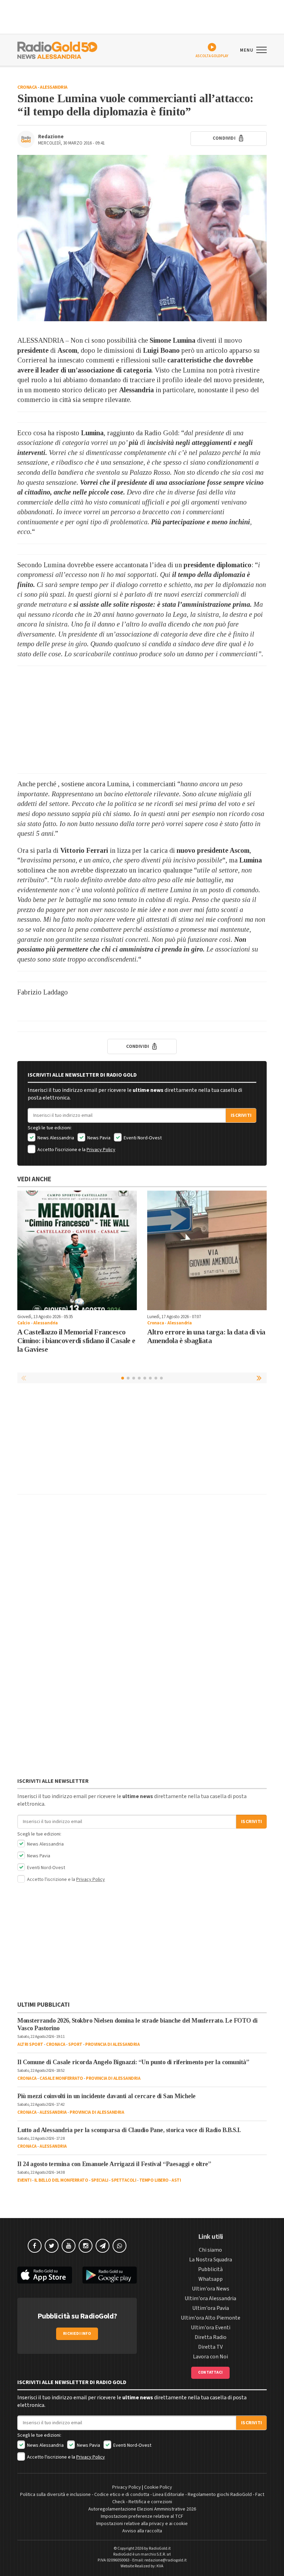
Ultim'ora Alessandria (210, 2298)
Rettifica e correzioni (150, 2502)
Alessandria (54, 87)
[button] (260, 1378)
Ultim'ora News (211, 2289)
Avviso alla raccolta (142, 2531)
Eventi (24, 2180)
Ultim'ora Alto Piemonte (211, 2318)
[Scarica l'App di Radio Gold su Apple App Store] (45, 2275)
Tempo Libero (154, 2180)
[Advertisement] (142, 720)
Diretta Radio (211, 2337)
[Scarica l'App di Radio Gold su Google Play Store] (110, 2275)
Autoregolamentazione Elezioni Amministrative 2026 (142, 2509)
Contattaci (210, 2372)
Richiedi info (77, 2334)
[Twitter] (52, 2246)
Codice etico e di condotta (122, 2495)
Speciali (100, 2180)
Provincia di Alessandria (112, 2044)
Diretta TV (210, 2347)
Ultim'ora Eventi (211, 2328)
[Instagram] (86, 2246)
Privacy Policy (101, 1150)
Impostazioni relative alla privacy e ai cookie (142, 2524)
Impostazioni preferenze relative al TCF (142, 2516)
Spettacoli (124, 2180)
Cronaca (27, 87)
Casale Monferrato (61, 2078)
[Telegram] (103, 2246)
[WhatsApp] (119, 2246)
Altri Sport (30, 2044)
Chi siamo (210, 2250)
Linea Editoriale (168, 2495)
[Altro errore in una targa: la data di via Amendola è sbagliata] (207, 1250)
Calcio (24, 1323)
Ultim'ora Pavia (211, 2308)
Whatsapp (211, 2279)
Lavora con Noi (210, 2357)
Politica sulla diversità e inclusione (55, 2495)
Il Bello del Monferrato (61, 2180)
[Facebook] (35, 2246)
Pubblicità (210, 2269)
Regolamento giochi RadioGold (220, 2495)
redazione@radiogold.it (166, 2560)
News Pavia (98, 1138)
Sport (75, 2044)
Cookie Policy (158, 2487)
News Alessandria (55, 1138)
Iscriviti (241, 1115)
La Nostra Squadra (211, 2260)
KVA (160, 2566)
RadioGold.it (160, 2548)
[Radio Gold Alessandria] (57, 50)
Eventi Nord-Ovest (142, 1138)
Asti (176, 2180)
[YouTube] (69, 2246)
